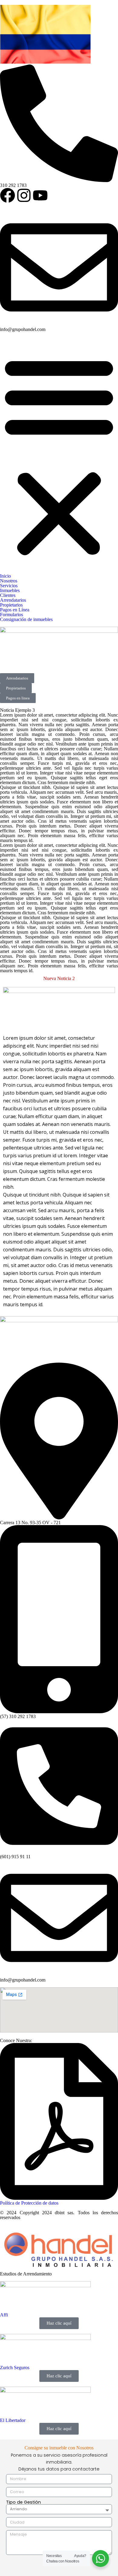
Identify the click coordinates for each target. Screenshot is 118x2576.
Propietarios (11, 605)
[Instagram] (24, 195)
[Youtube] (40, 195)
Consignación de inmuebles (26, 619)
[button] (59, 455)
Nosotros (9, 581)
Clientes (8, 595)
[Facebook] (8, 195)
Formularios (11, 615)
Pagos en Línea (15, 610)
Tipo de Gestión (23, 2502)
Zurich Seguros (15, 2368)
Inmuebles (10, 590)
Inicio (5, 576)
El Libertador (13, 2420)
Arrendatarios (13, 600)
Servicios (9, 586)
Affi (4, 2315)
